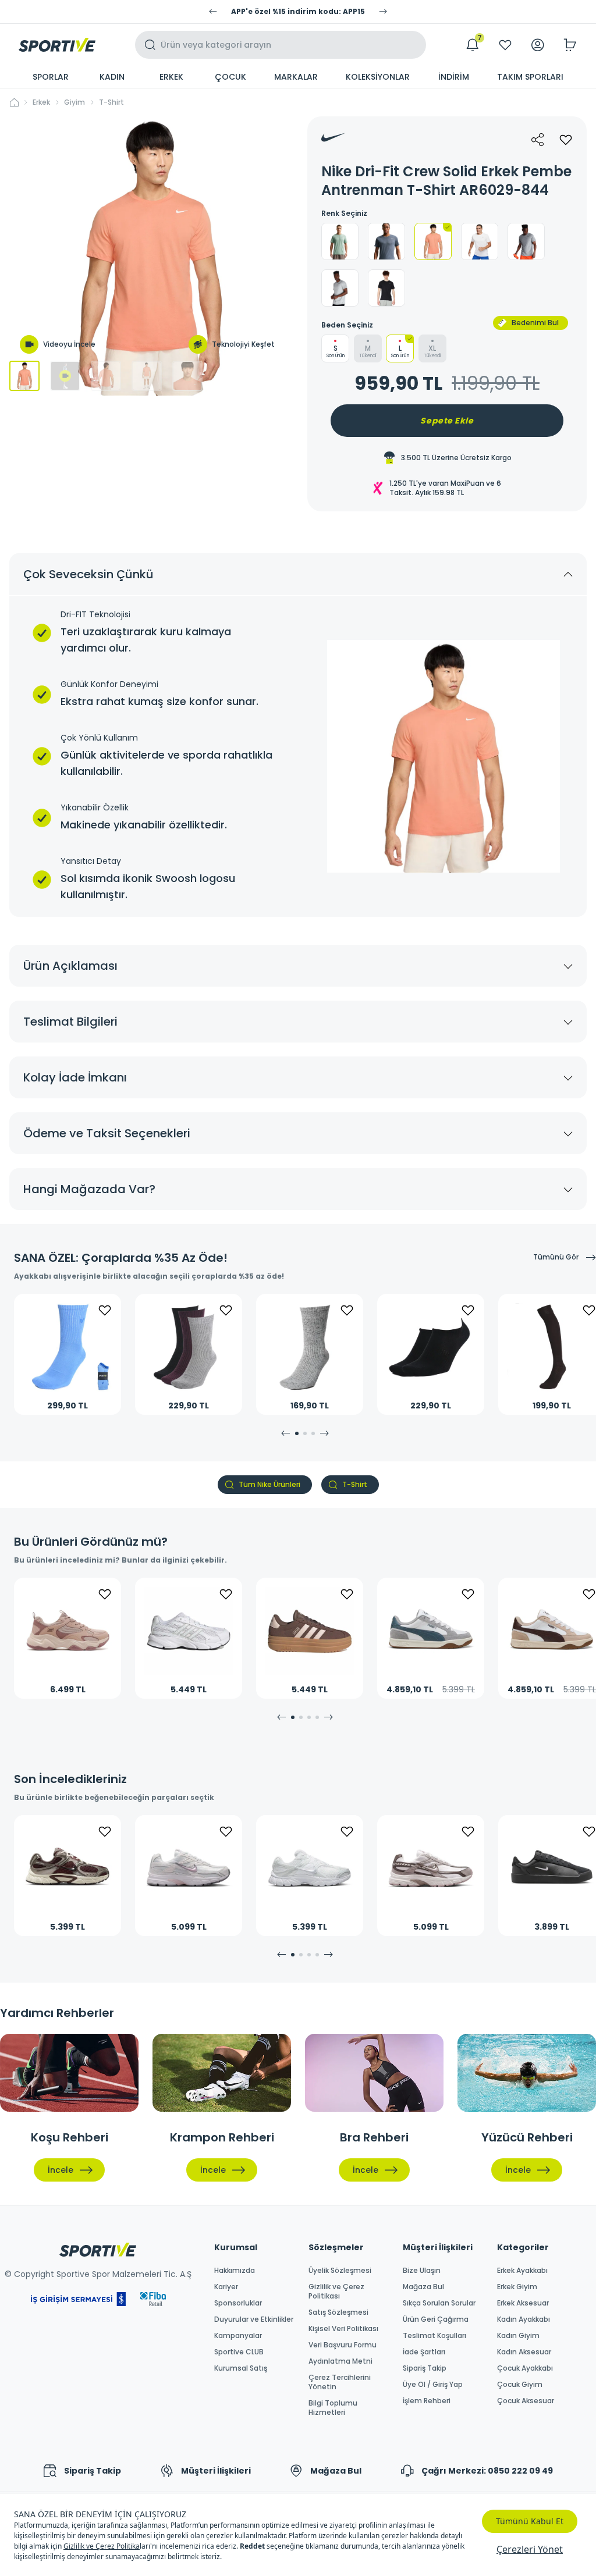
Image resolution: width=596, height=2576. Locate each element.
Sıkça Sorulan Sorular (439, 2303)
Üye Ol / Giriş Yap (433, 2385)
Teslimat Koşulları (434, 2336)
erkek (41, 102)
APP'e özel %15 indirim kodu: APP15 (298, 12)
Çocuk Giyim (520, 2385)
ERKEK (171, 77)
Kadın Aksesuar (524, 2352)
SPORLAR (51, 77)
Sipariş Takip (425, 2368)
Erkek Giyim (517, 2287)
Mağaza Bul (423, 2287)
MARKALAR (296, 77)
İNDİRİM (454, 77)
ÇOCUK (230, 77)
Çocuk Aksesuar (526, 2401)
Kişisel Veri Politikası (343, 2329)
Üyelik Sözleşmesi (340, 2271)
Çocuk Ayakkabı (525, 2368)
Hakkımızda (235, 2271)
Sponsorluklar (238, 2303)
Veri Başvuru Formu (343, 2345)
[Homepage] (57, 45)
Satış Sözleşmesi (338, 2312)
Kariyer (226, 2287)
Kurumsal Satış (241, 2368)
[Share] (538, 140)
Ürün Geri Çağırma (436, 2319)
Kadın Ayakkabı (524, 2319)
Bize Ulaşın (422, 2271)
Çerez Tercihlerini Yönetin (340, 2382)
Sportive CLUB (239, 2352)
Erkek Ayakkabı (522, 2271)
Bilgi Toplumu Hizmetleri (333, 2408)
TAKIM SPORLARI (530, 77)
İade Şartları (424, 2352)
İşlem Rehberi (427, 2401)
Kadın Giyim (518, 2336)
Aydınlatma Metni (340, 2361)
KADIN (112, 77)
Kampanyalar (238, 2336)
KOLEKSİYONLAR (378, 77)
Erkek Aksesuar (523, 2303)
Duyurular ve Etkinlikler (254, 2319)
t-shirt (111, 102)
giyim (74, 102)
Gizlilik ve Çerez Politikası (336, 2292)
